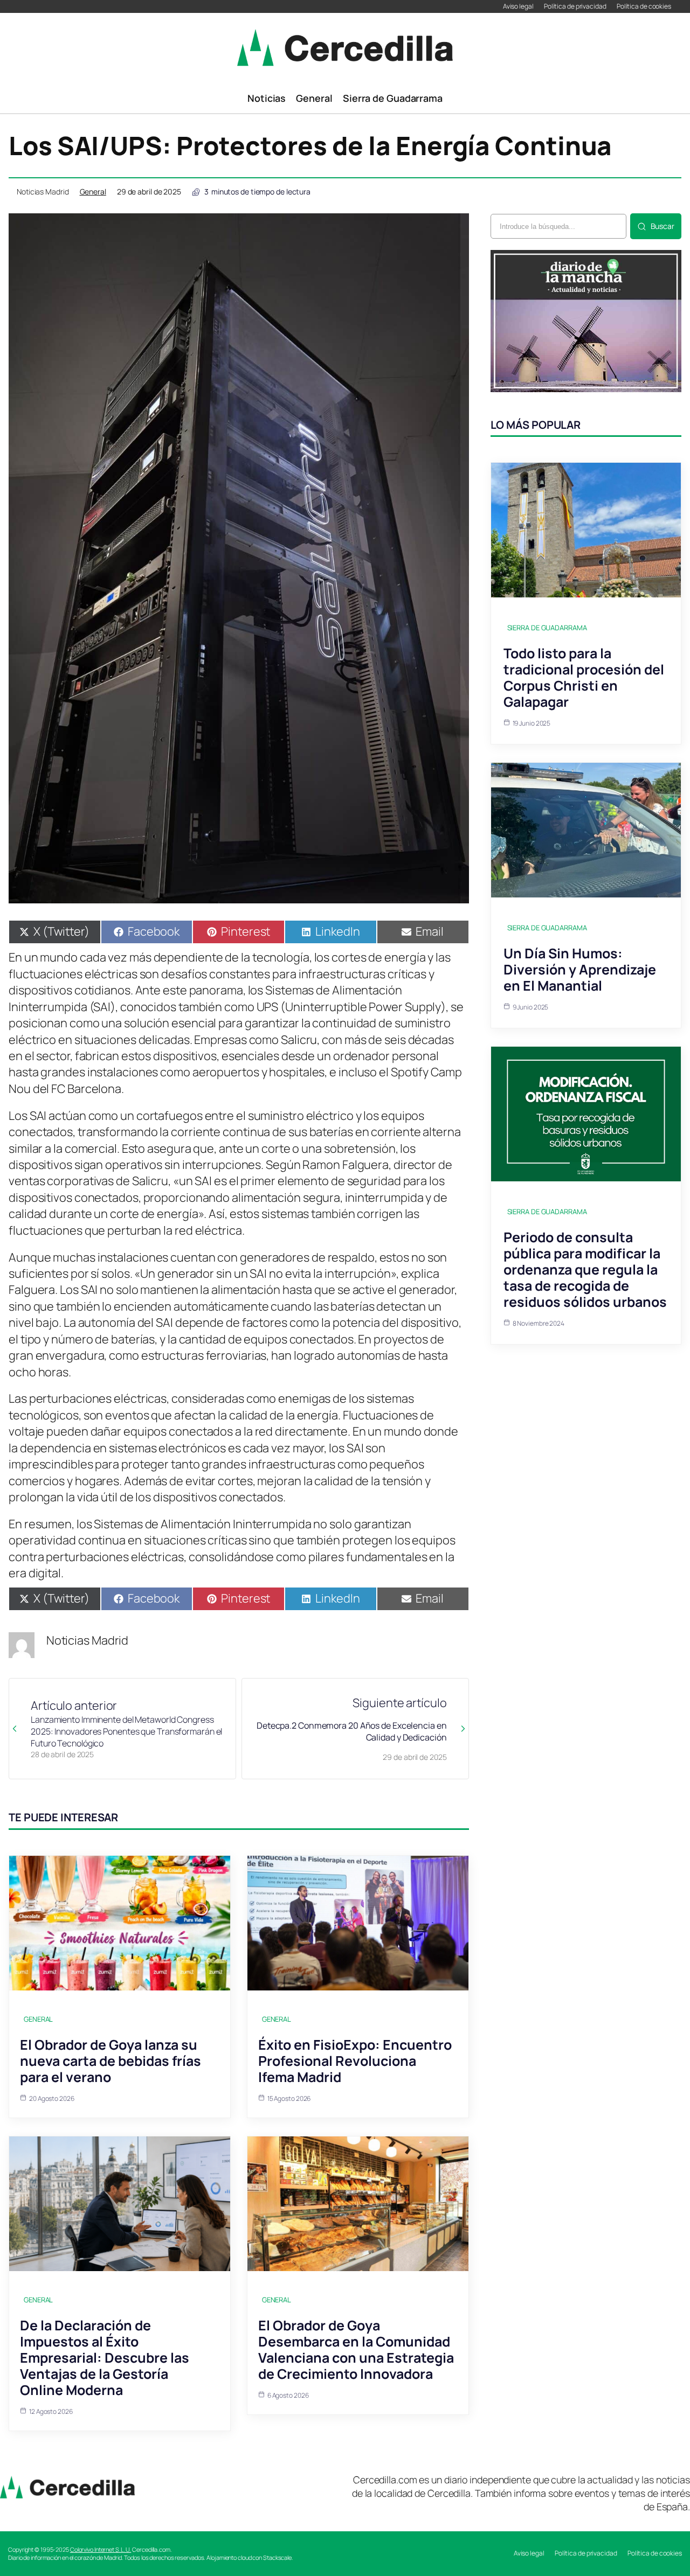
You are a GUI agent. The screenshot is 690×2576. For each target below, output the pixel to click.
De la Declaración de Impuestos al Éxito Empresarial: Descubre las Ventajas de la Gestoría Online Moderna (105, 2358)
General (93, 192)
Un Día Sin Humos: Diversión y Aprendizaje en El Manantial (580, 969)
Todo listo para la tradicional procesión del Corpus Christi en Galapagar (584, 677)
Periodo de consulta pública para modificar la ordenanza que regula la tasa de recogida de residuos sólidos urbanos (585, 1269)
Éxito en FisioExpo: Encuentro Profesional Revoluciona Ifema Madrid (355, 2061)
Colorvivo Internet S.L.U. (101, 2549)
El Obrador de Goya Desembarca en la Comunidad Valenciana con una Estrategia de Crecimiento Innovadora (356, 2349)
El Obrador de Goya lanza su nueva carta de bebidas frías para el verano (111, 2061)
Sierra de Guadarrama (547, 628)
